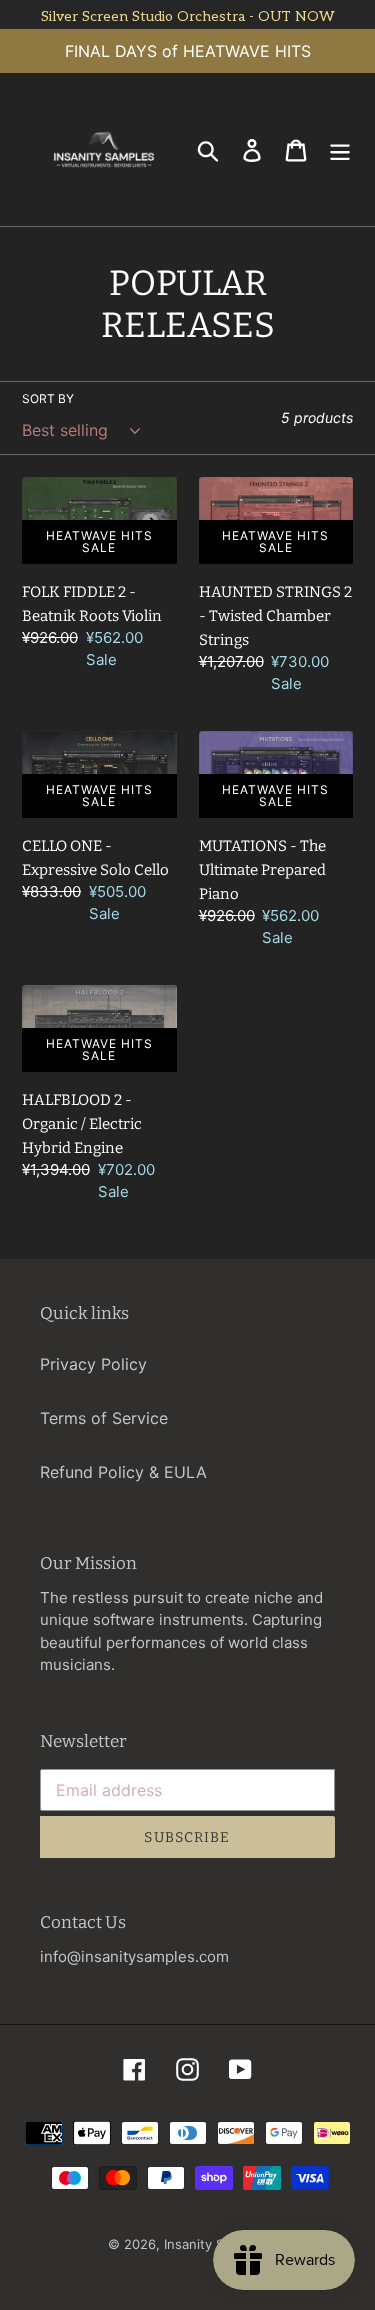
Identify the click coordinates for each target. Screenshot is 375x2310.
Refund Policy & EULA (123, 1472)
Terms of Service (104, 1418)
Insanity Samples (216, 2244)
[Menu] (340, 149)
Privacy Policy (93, 1364)
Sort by (48, 398)
